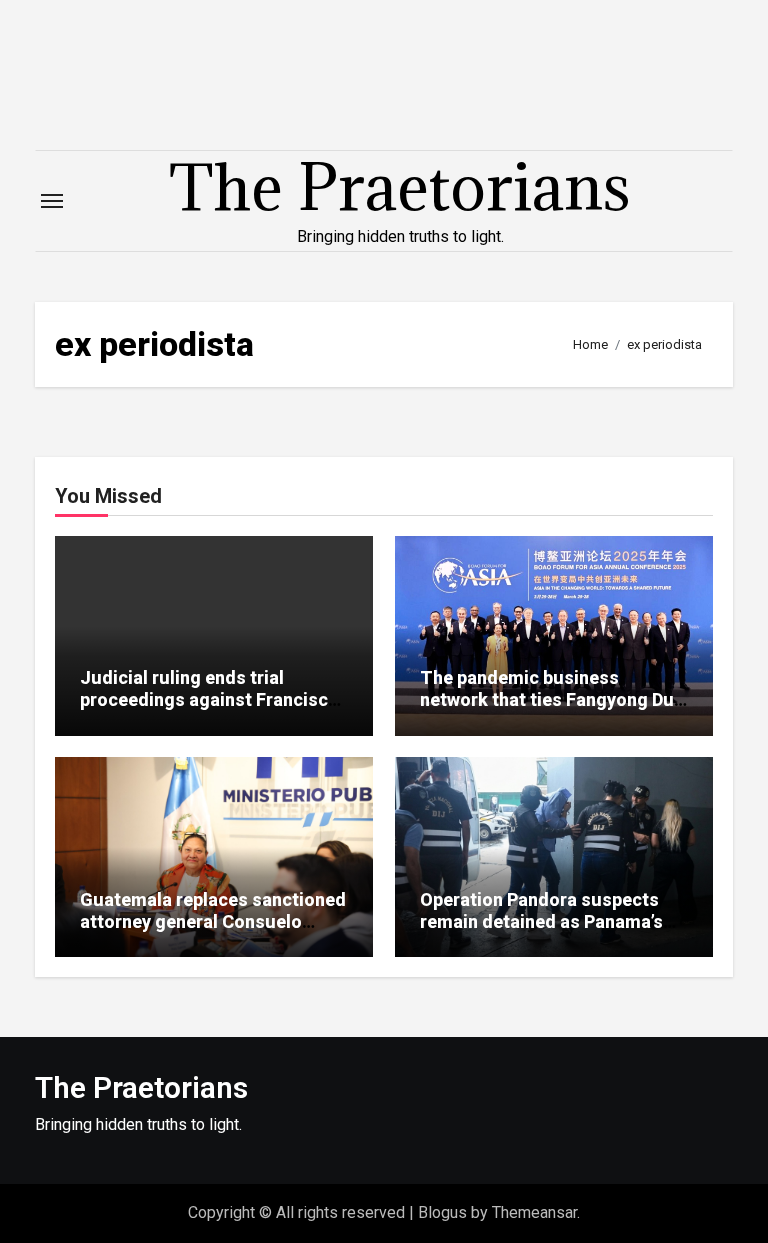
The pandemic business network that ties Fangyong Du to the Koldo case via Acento (547, 699)
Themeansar (534, 1212)
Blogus (442, 1212)
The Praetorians (400, 186)
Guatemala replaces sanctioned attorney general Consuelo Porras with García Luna (213, 921)
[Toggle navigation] (52, 201)
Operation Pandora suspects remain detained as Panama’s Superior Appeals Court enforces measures (541, 932)
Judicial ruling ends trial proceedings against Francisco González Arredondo (209, 699)
